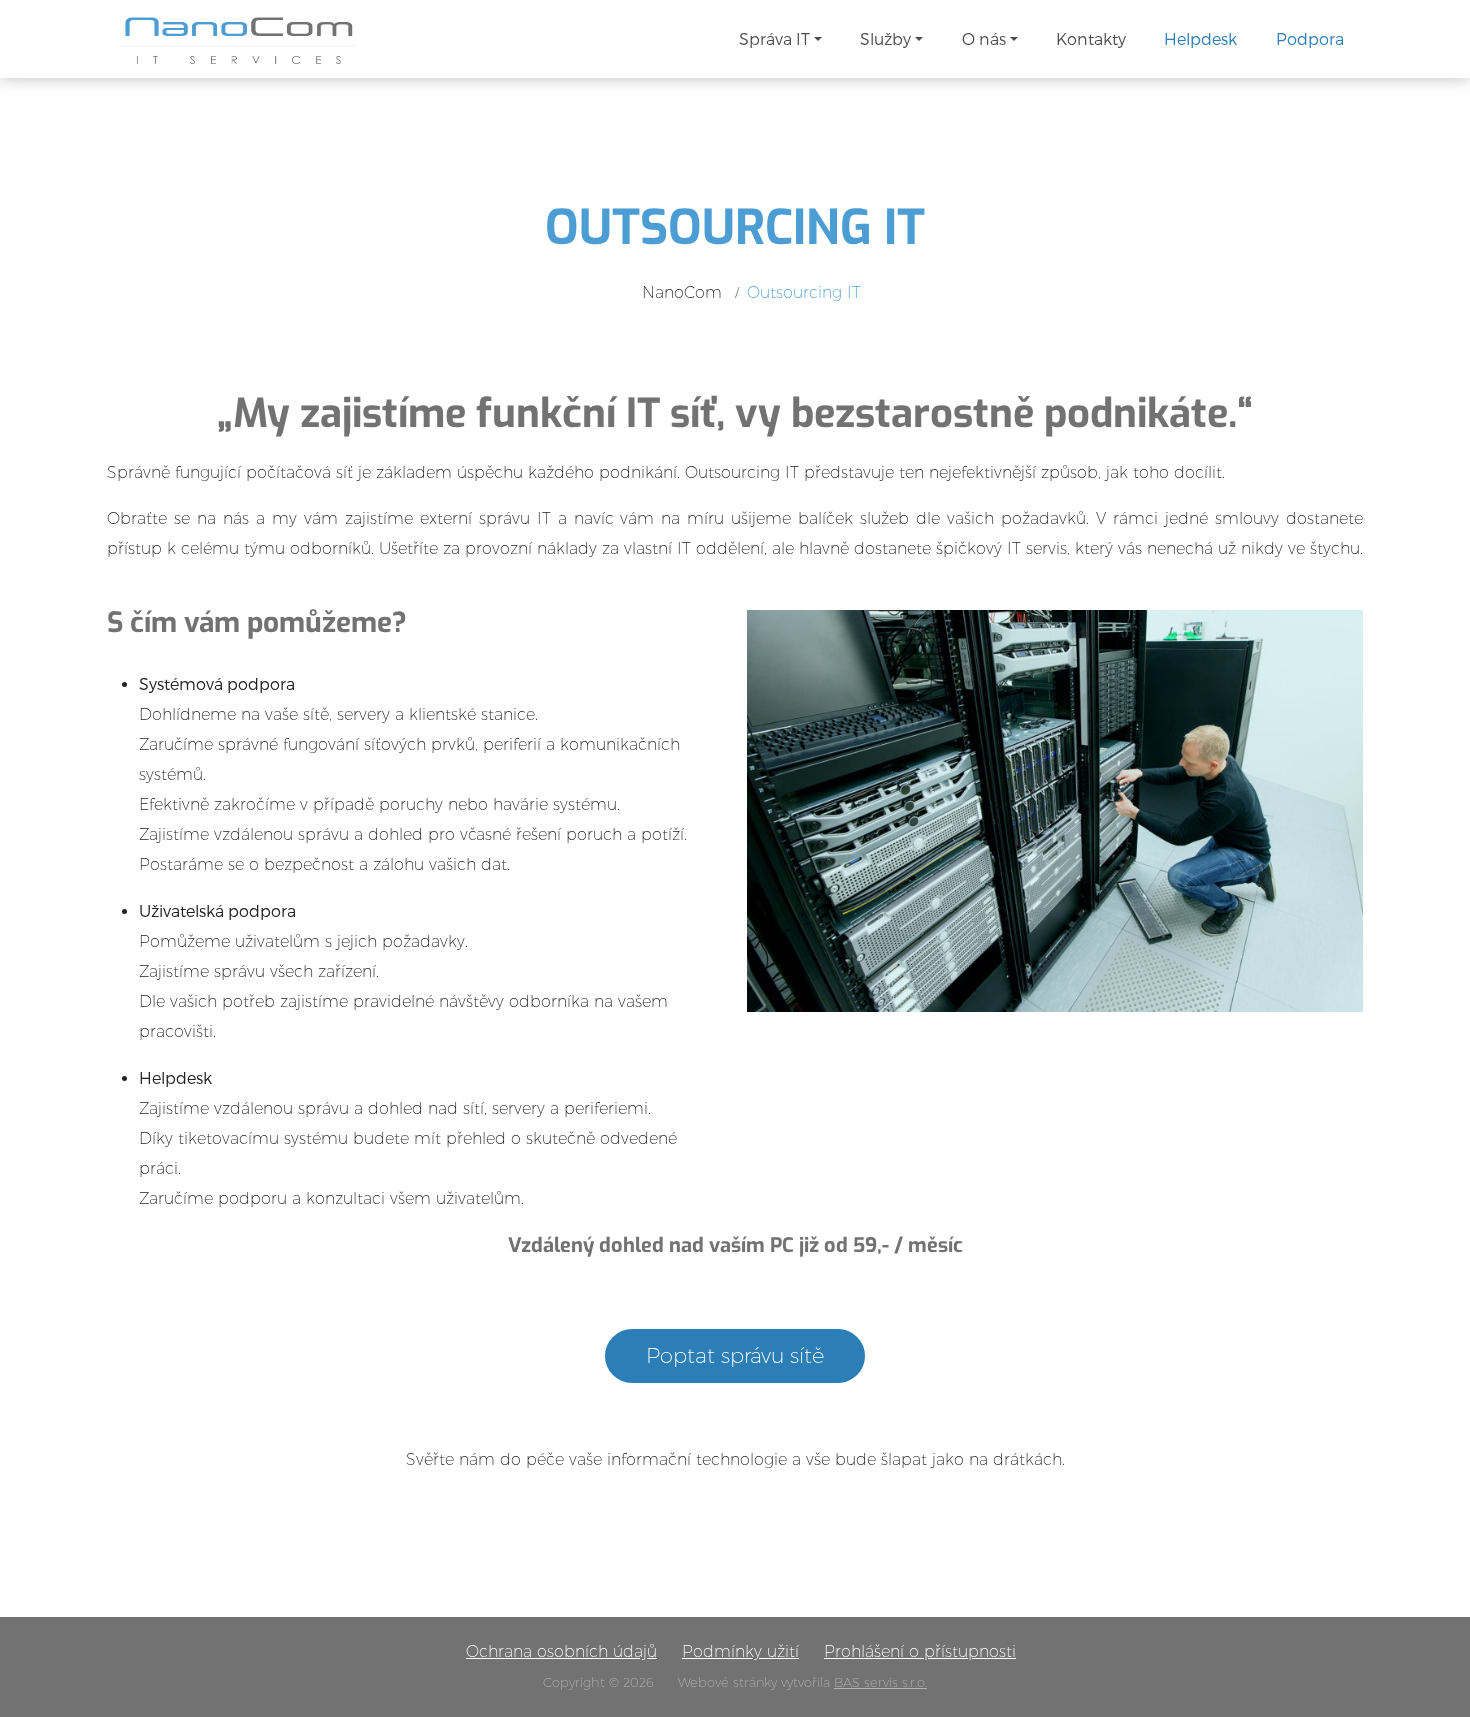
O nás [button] (984, 38)
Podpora (1310, 38)
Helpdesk (1200, 38)
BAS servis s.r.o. (880, 1682)
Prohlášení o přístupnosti (920, 1651)
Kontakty (1091, 38)
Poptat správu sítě (735, 1355)
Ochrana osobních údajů (561, 1651)
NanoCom (682, 292)
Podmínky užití (740, 1651)
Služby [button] (885, 38)
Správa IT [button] (774, 38)
